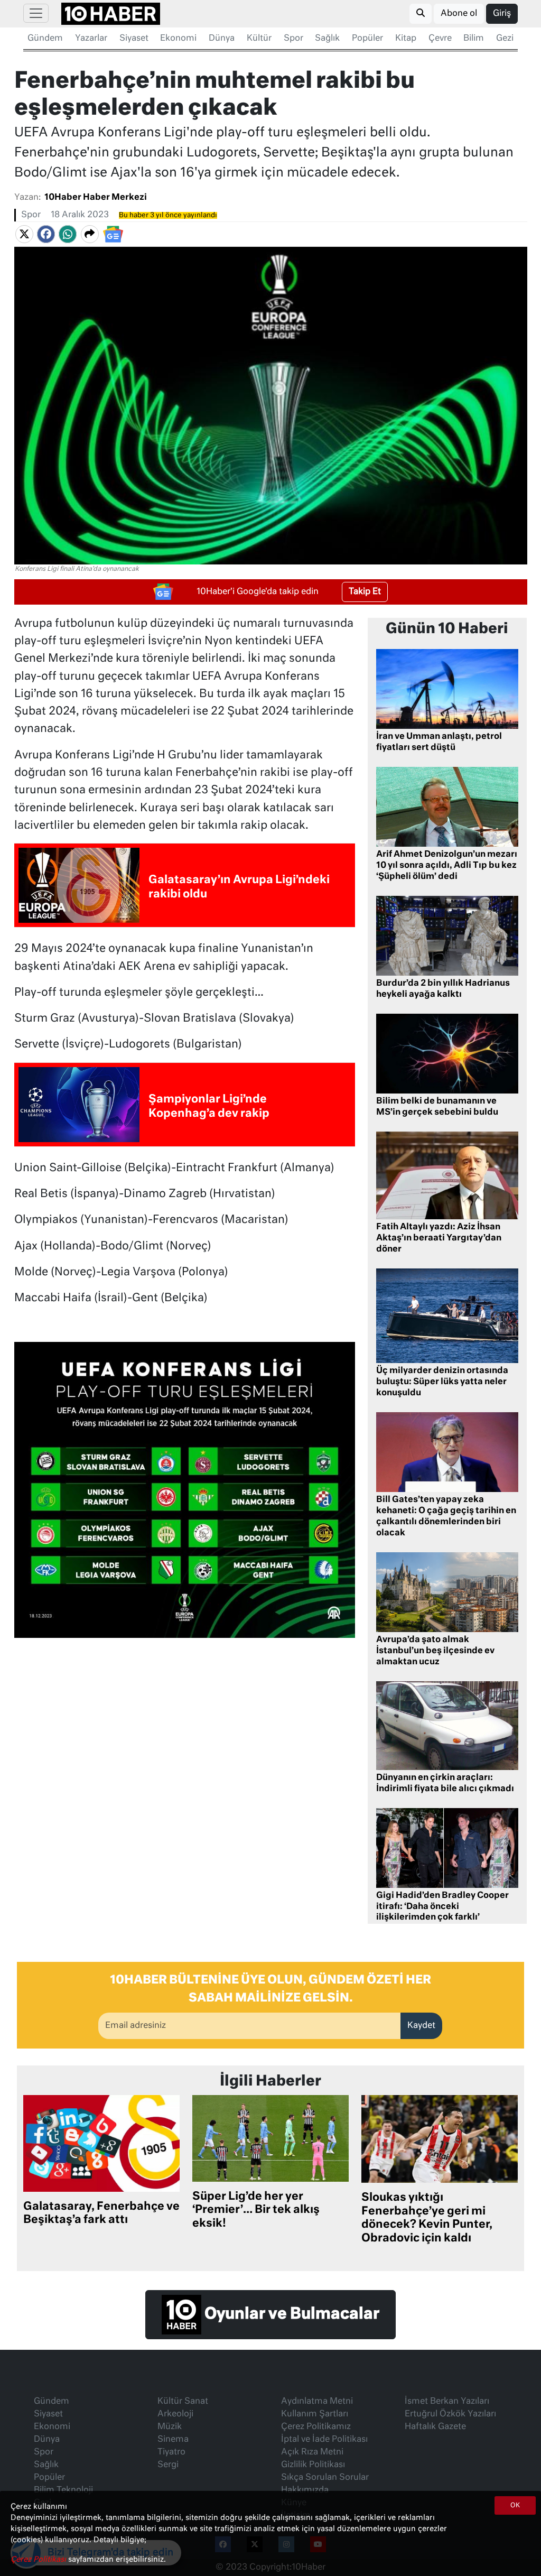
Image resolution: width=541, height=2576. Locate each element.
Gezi (505, 39)
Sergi (168, 2465)
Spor (293, 39)
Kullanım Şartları (315, 2414)
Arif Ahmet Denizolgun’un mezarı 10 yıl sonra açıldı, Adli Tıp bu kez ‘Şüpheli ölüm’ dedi (447, 866)
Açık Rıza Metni (312, 2452)
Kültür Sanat (183, 2402)
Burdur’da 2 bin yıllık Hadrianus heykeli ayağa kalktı (443, 989)
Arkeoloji (175, 2414)
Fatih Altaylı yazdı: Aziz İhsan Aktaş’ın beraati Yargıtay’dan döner (439, 1238)
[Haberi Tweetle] (24, 234)
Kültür (259, 39)
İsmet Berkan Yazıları (447, 2402)
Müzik (170, 2427)
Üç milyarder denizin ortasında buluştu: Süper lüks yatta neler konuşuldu (442, 1382)
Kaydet (421, 2026)
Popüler (367, 39)
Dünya (222, 39)
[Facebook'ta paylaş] (46, 234)
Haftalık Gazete (435, 2427)
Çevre (440, 39)
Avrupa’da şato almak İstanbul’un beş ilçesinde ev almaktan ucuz (435, 1651)
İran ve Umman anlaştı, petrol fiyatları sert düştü (439, 742)
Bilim (474, 39)
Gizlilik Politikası (313, 2465)
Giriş (502, 14)
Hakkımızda (305, 2490)
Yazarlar (91, 39)
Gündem (45, 39)
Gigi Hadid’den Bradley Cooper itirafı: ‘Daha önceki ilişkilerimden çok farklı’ (442, 1907)
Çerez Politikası (39, 2560)
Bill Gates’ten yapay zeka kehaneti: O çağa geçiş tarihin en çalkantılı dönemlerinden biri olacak (446, 1516)
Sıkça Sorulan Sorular (325, 2478)
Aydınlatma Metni (317, 2402)
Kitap (406, 39)
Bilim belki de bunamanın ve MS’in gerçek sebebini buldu (437, 1107)
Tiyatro (171, 2452)
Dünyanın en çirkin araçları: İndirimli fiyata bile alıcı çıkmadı (445, 1783)
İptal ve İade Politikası (324, 2440)
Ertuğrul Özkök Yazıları (450, 2414)
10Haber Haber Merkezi (96, 198)
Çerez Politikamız (316, 2427)
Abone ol (459, 14)
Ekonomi (178, 39)
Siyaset (134, 39)
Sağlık (327, 39)
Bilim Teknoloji (63, 2490)
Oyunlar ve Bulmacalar (290, 2314)
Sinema (173, 2440)
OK (515, 2506)
